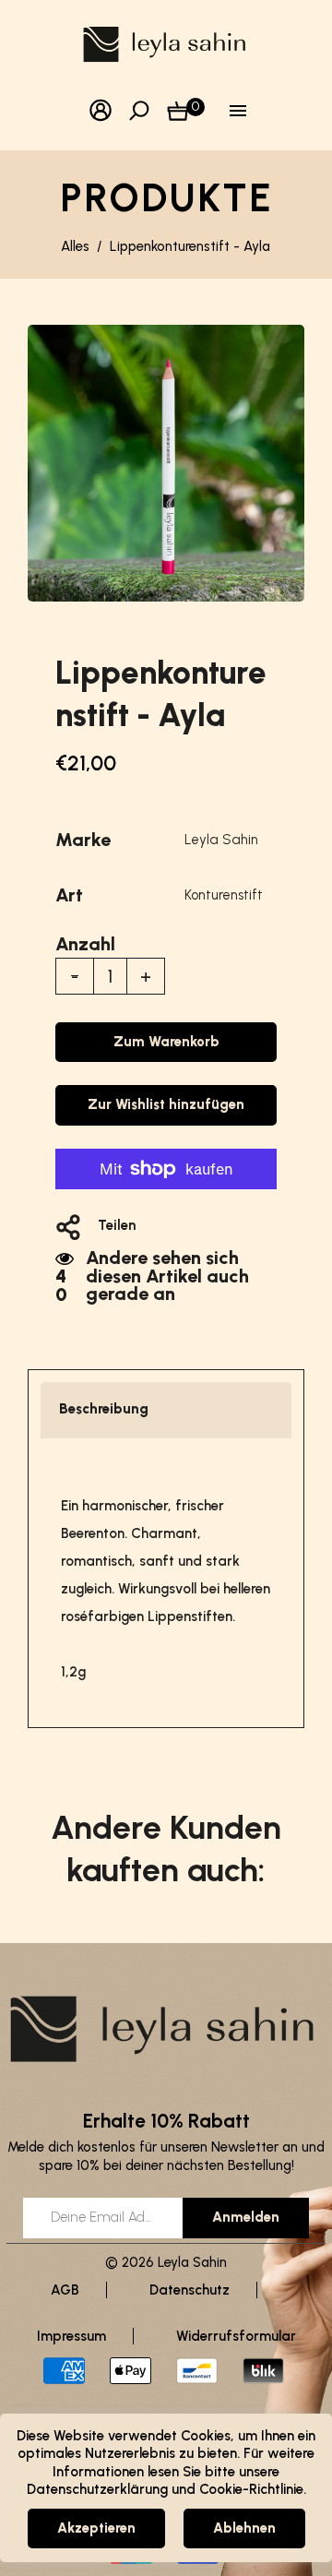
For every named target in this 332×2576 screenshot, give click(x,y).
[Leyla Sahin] (166, 43)
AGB (65, 2290)
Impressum (71, 2336)
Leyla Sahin (221, 840)
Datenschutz (190, 2290)
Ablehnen (244, 2528)
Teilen (117, 1225)
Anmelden (246, 2217)
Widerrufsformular (236, 2336)
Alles (75, 246)
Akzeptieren (96, 2528)
